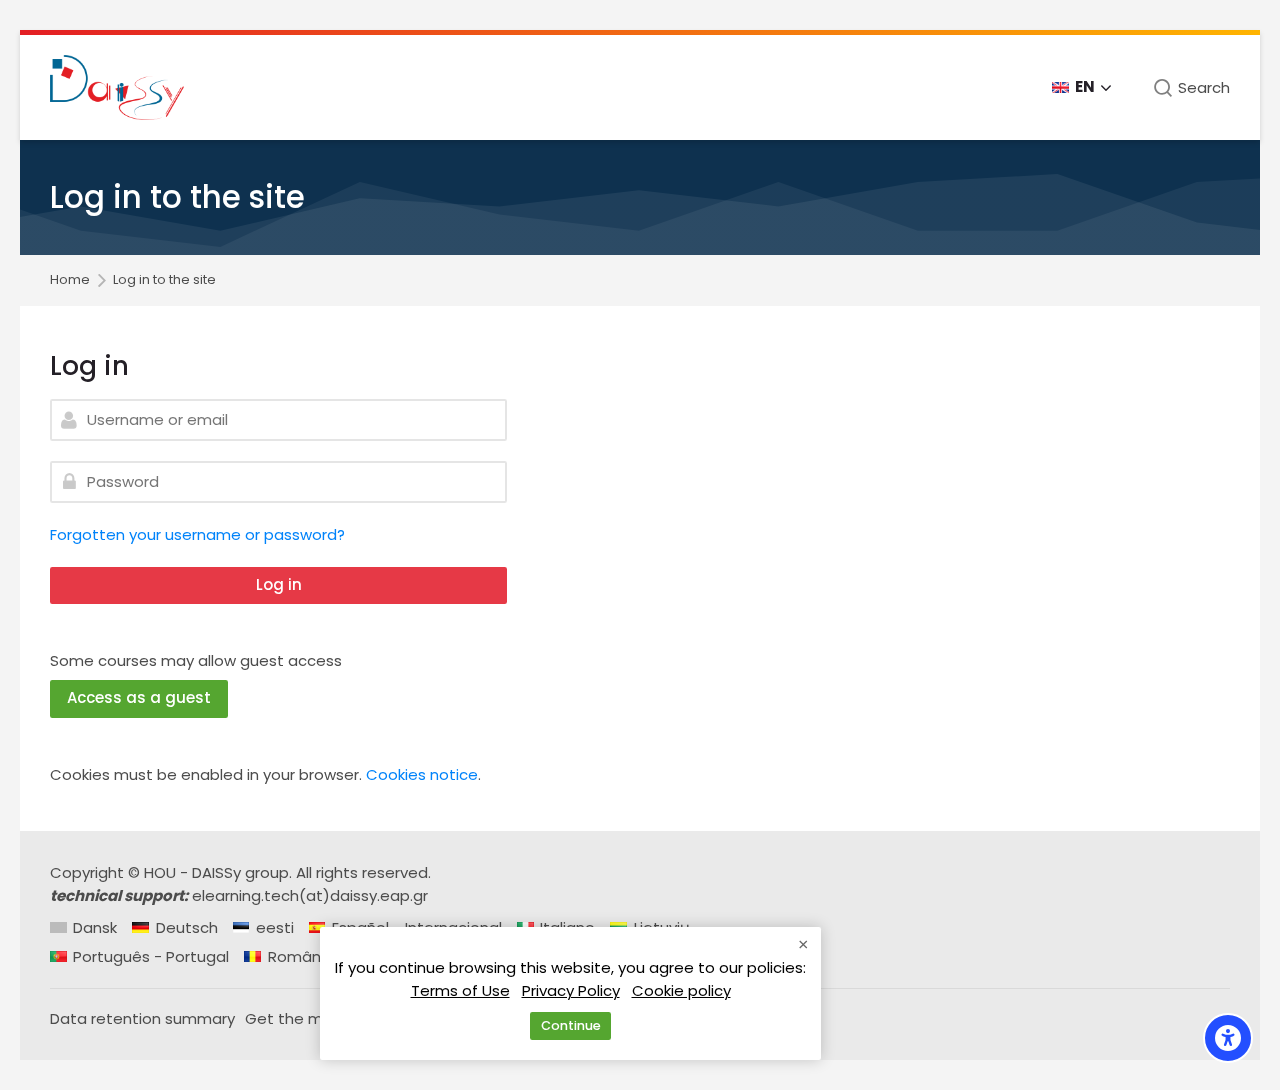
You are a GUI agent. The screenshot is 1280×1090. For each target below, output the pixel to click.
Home (70, 280)
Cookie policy (681, 990)
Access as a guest (139, 697)
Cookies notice (422, 774)
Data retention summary (142, 1018)
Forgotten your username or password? (197, 534)
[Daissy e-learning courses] (117, 87)
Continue (571, 1025)
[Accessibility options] (1228, 1038)
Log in (279, 584)
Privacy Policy (571, 990)
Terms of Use (460, 990)
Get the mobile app (319, 1018)
